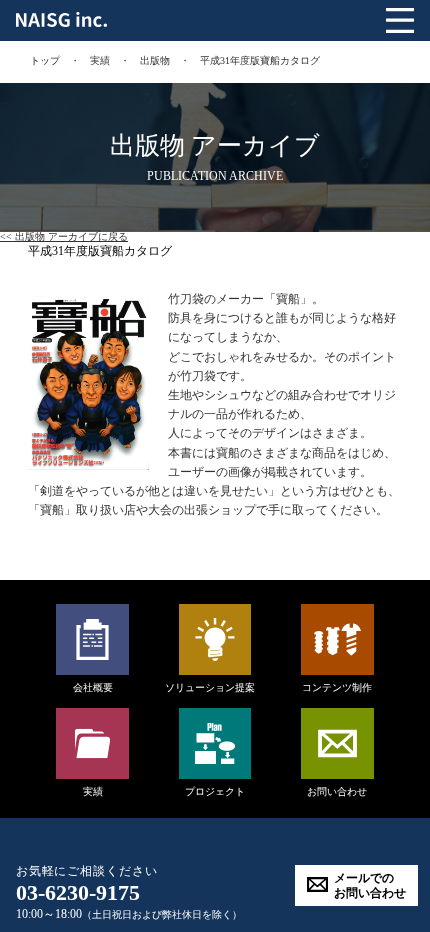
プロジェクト (215, 791)
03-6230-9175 (78, 892)
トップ (45, 60)
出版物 (155, 60)
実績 (100, 60)
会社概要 (93, 687)
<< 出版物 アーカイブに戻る (64, 236)
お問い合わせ (337, 791)
